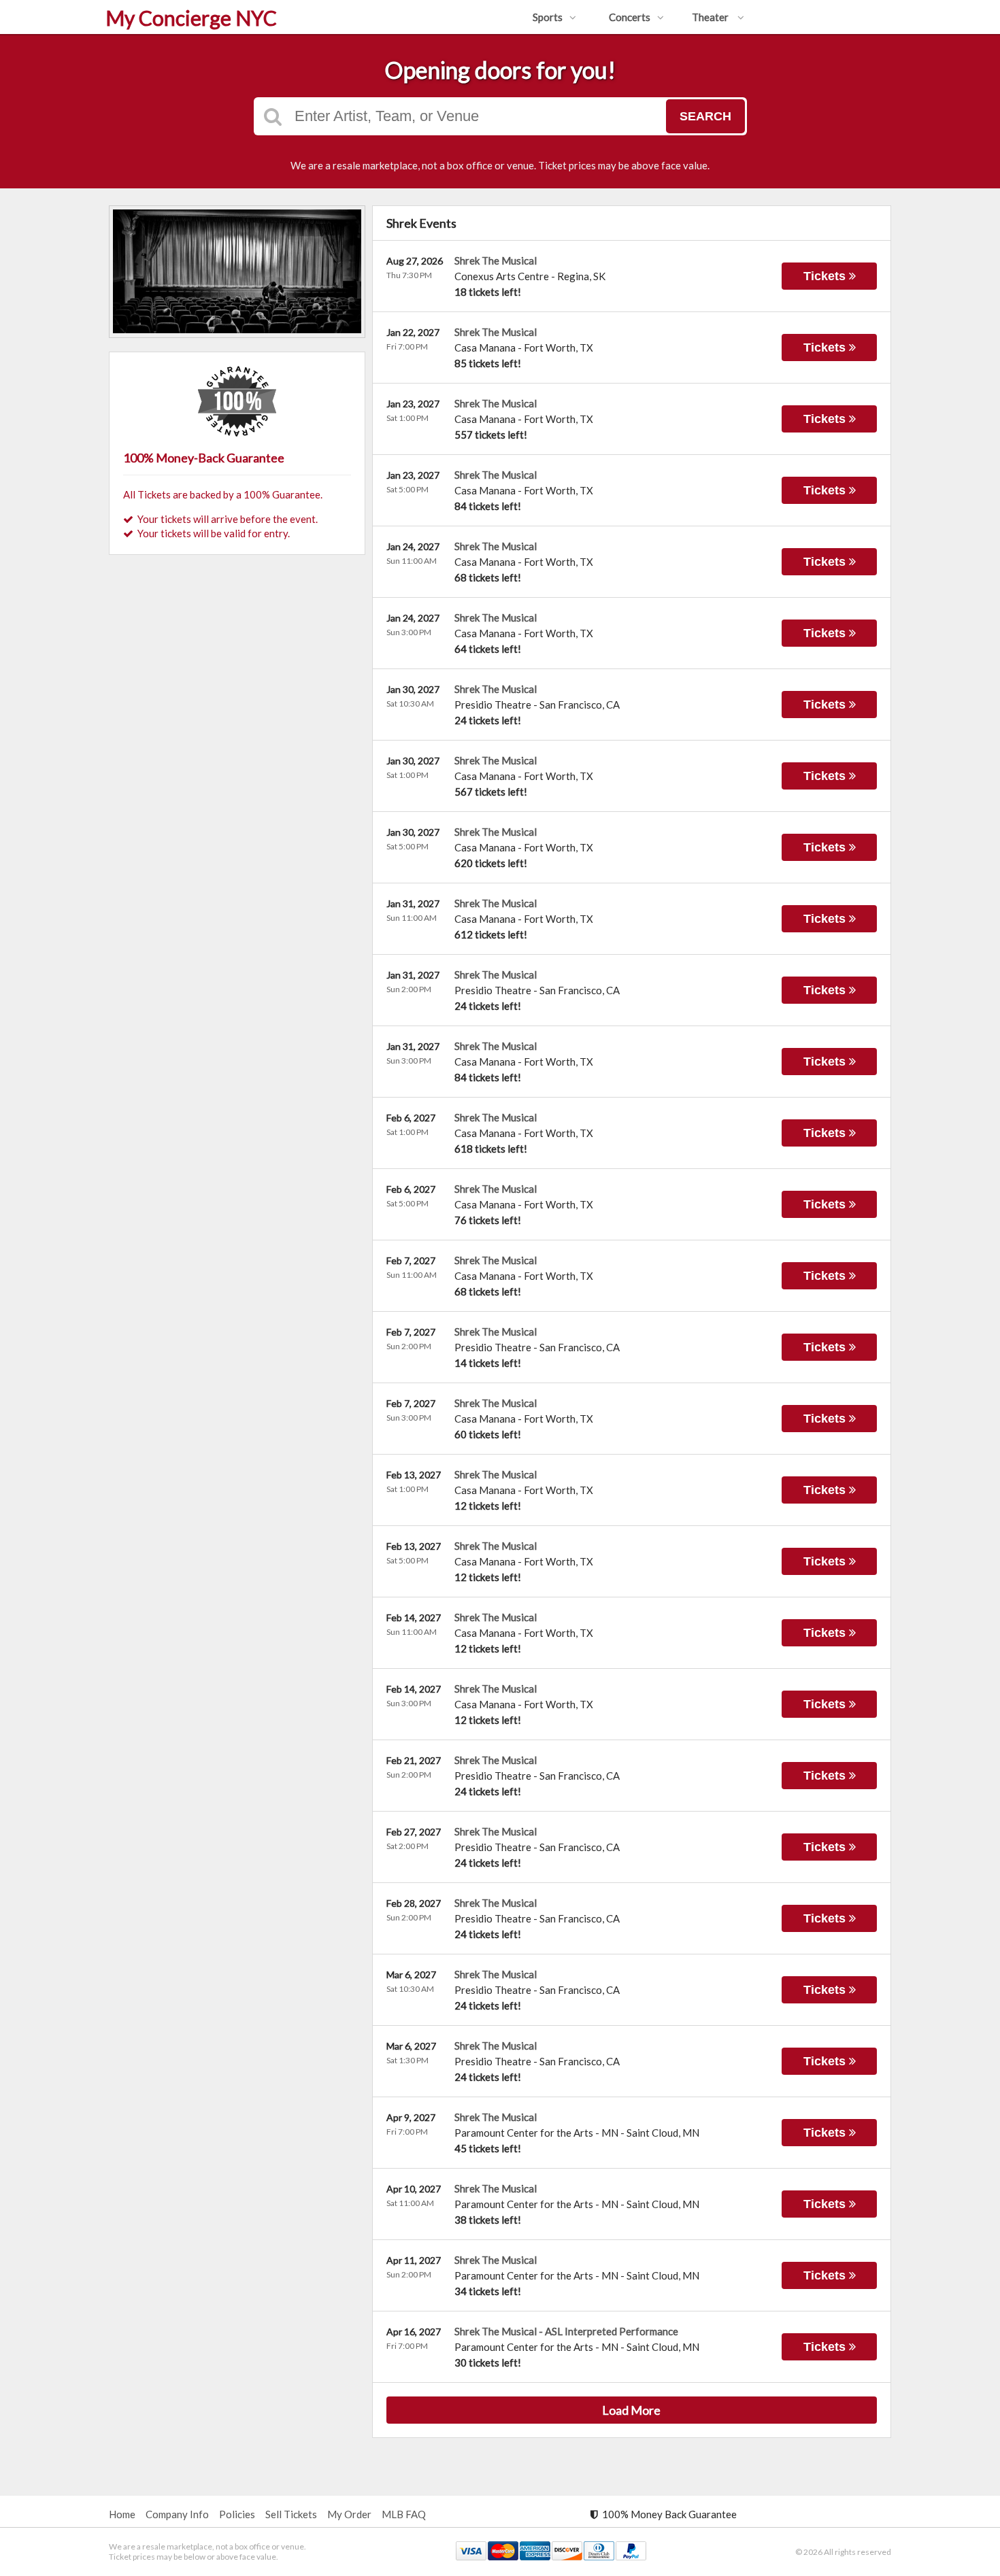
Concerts (630, 17)
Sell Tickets (291, 2514)
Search (705, 116)
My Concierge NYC (191, 18)
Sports (548, 17)
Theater (711, 17)
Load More (631, 2410)
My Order (349, 2514)
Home (122, 2514)
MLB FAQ (404, 2514)
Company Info (177, 2514)
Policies (237, 2514)
